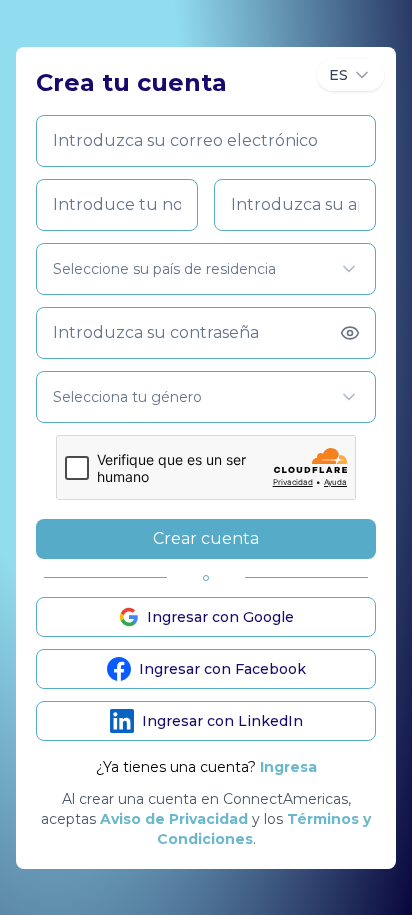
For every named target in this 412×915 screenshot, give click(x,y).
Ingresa (288, 767)
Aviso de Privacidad (174, 819)
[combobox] (350, 75)
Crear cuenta (206, 538)
